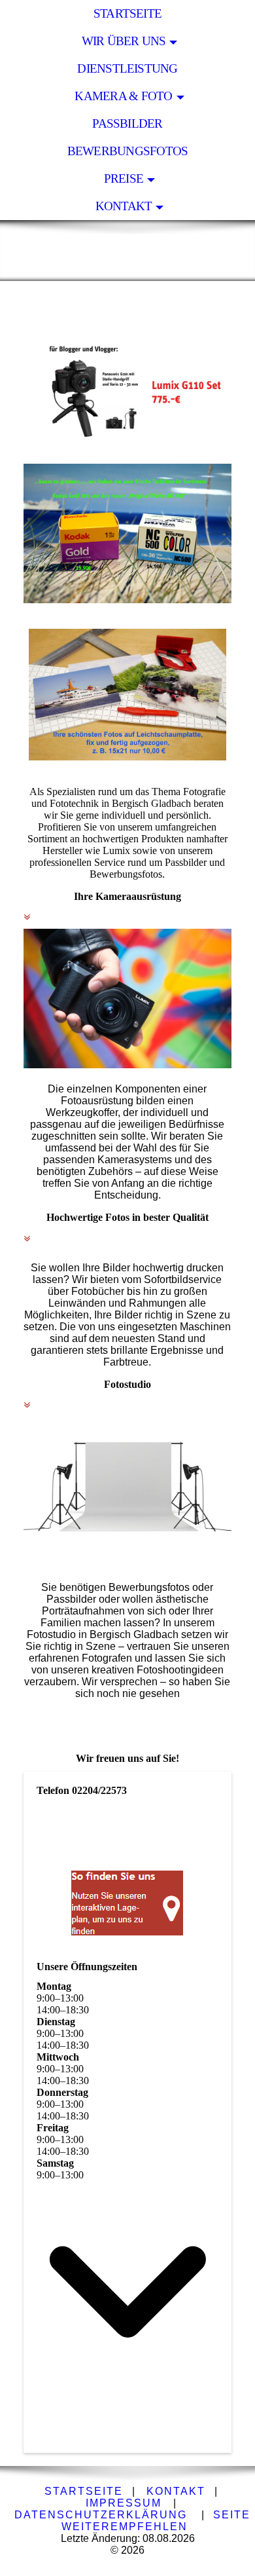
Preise (124, 178)
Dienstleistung (127, 68)
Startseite (127, 13)
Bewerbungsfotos (127, 151)
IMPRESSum (124, 2503)
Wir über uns (124, 41)
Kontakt (124, 206)
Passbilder (127, 123)
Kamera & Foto (123, 96)
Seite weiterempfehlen (156, 2521)
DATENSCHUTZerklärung (101, 2515)
